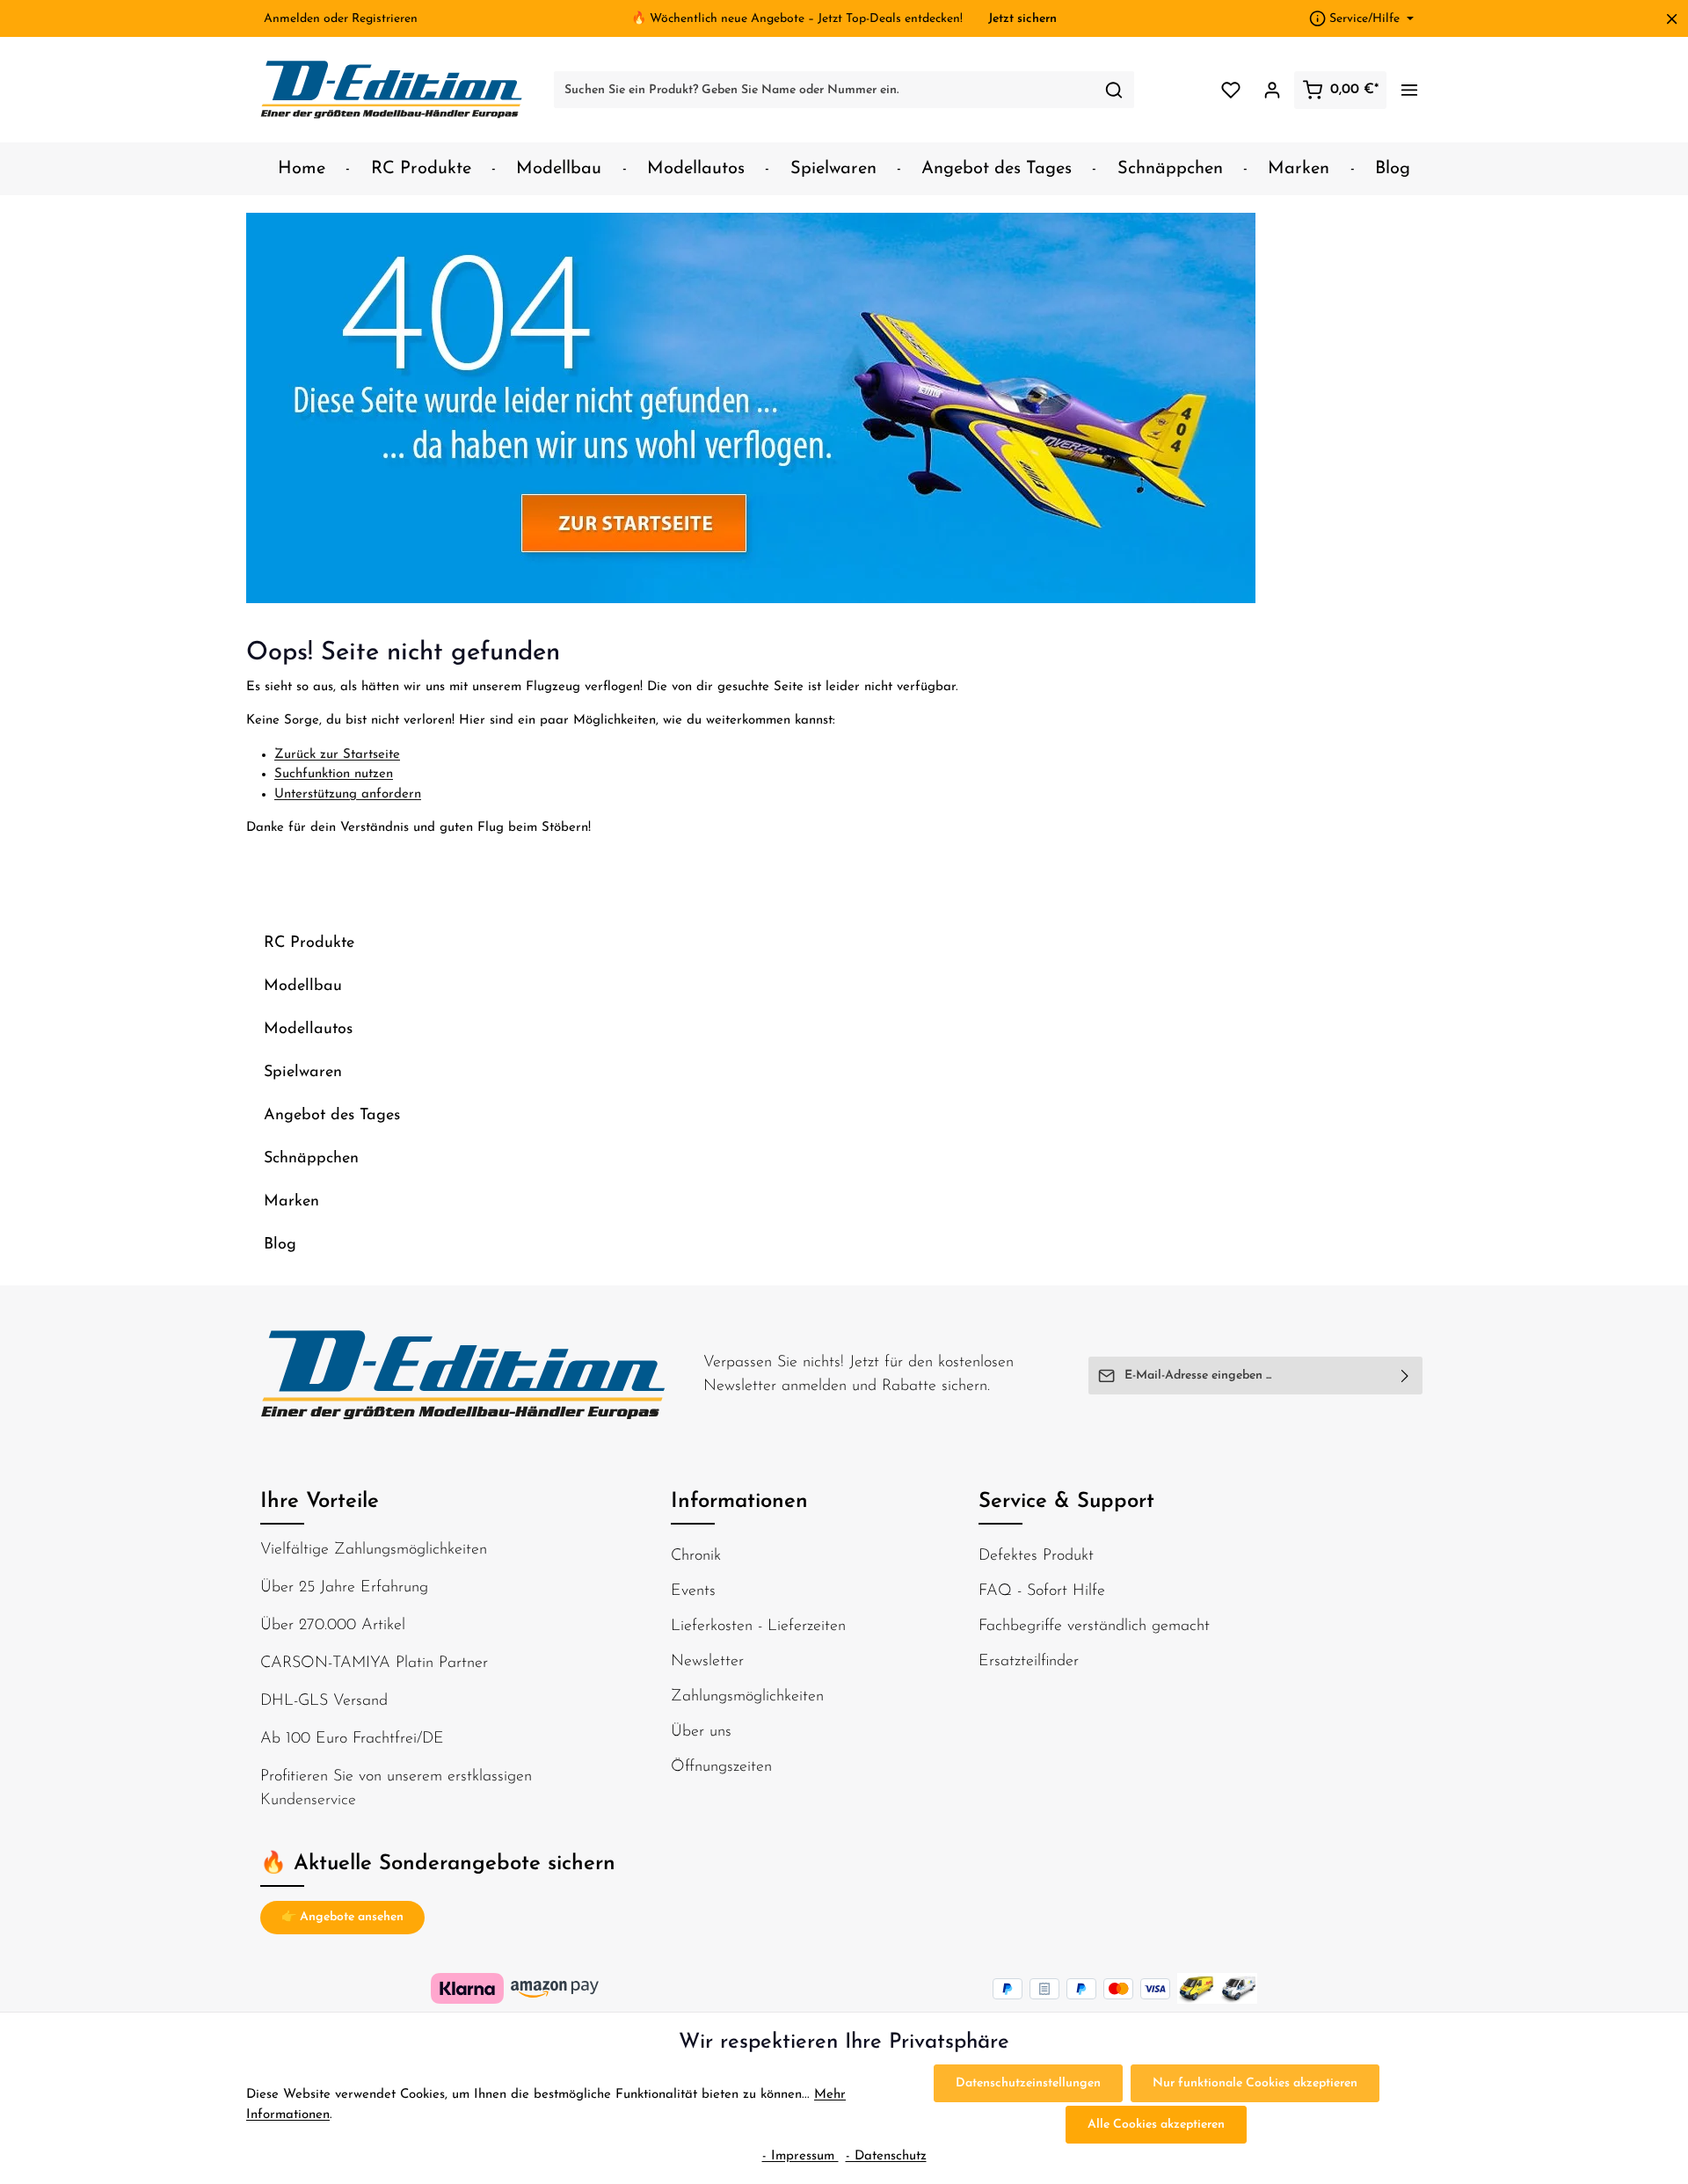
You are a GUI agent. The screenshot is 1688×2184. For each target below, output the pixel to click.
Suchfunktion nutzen (334, 774)
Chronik (696, 1556)
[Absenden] (1405, 1376)
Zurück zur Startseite (337, 755)
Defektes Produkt (1036, 1556)
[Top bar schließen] (1672, 19)
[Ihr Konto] (1272, 90)
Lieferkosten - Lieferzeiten (758, 1627)
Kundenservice (308, 1801)
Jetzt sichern (1022, 19)
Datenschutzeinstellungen (1028, 2083)
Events (693, 1591)
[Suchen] (1114, 90)
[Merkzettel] (1230, 90)
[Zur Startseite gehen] (392, 90)
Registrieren (385, 19)
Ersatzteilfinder (1029, 1662)
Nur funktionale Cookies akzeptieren (1255, 2083)
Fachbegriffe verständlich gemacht (1094, 1627)
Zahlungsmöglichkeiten (747, 1697)
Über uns (701, 1732)
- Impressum (800, 2156)
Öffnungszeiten (721, 1767)
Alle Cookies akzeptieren (1156, 2125)
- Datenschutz (886, 2156)
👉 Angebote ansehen (342, 1917)
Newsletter (707, 1662)
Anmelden (292, 19)
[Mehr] (1409, 90)
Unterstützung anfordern (348, 794)
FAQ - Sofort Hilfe (1042, 1591)
